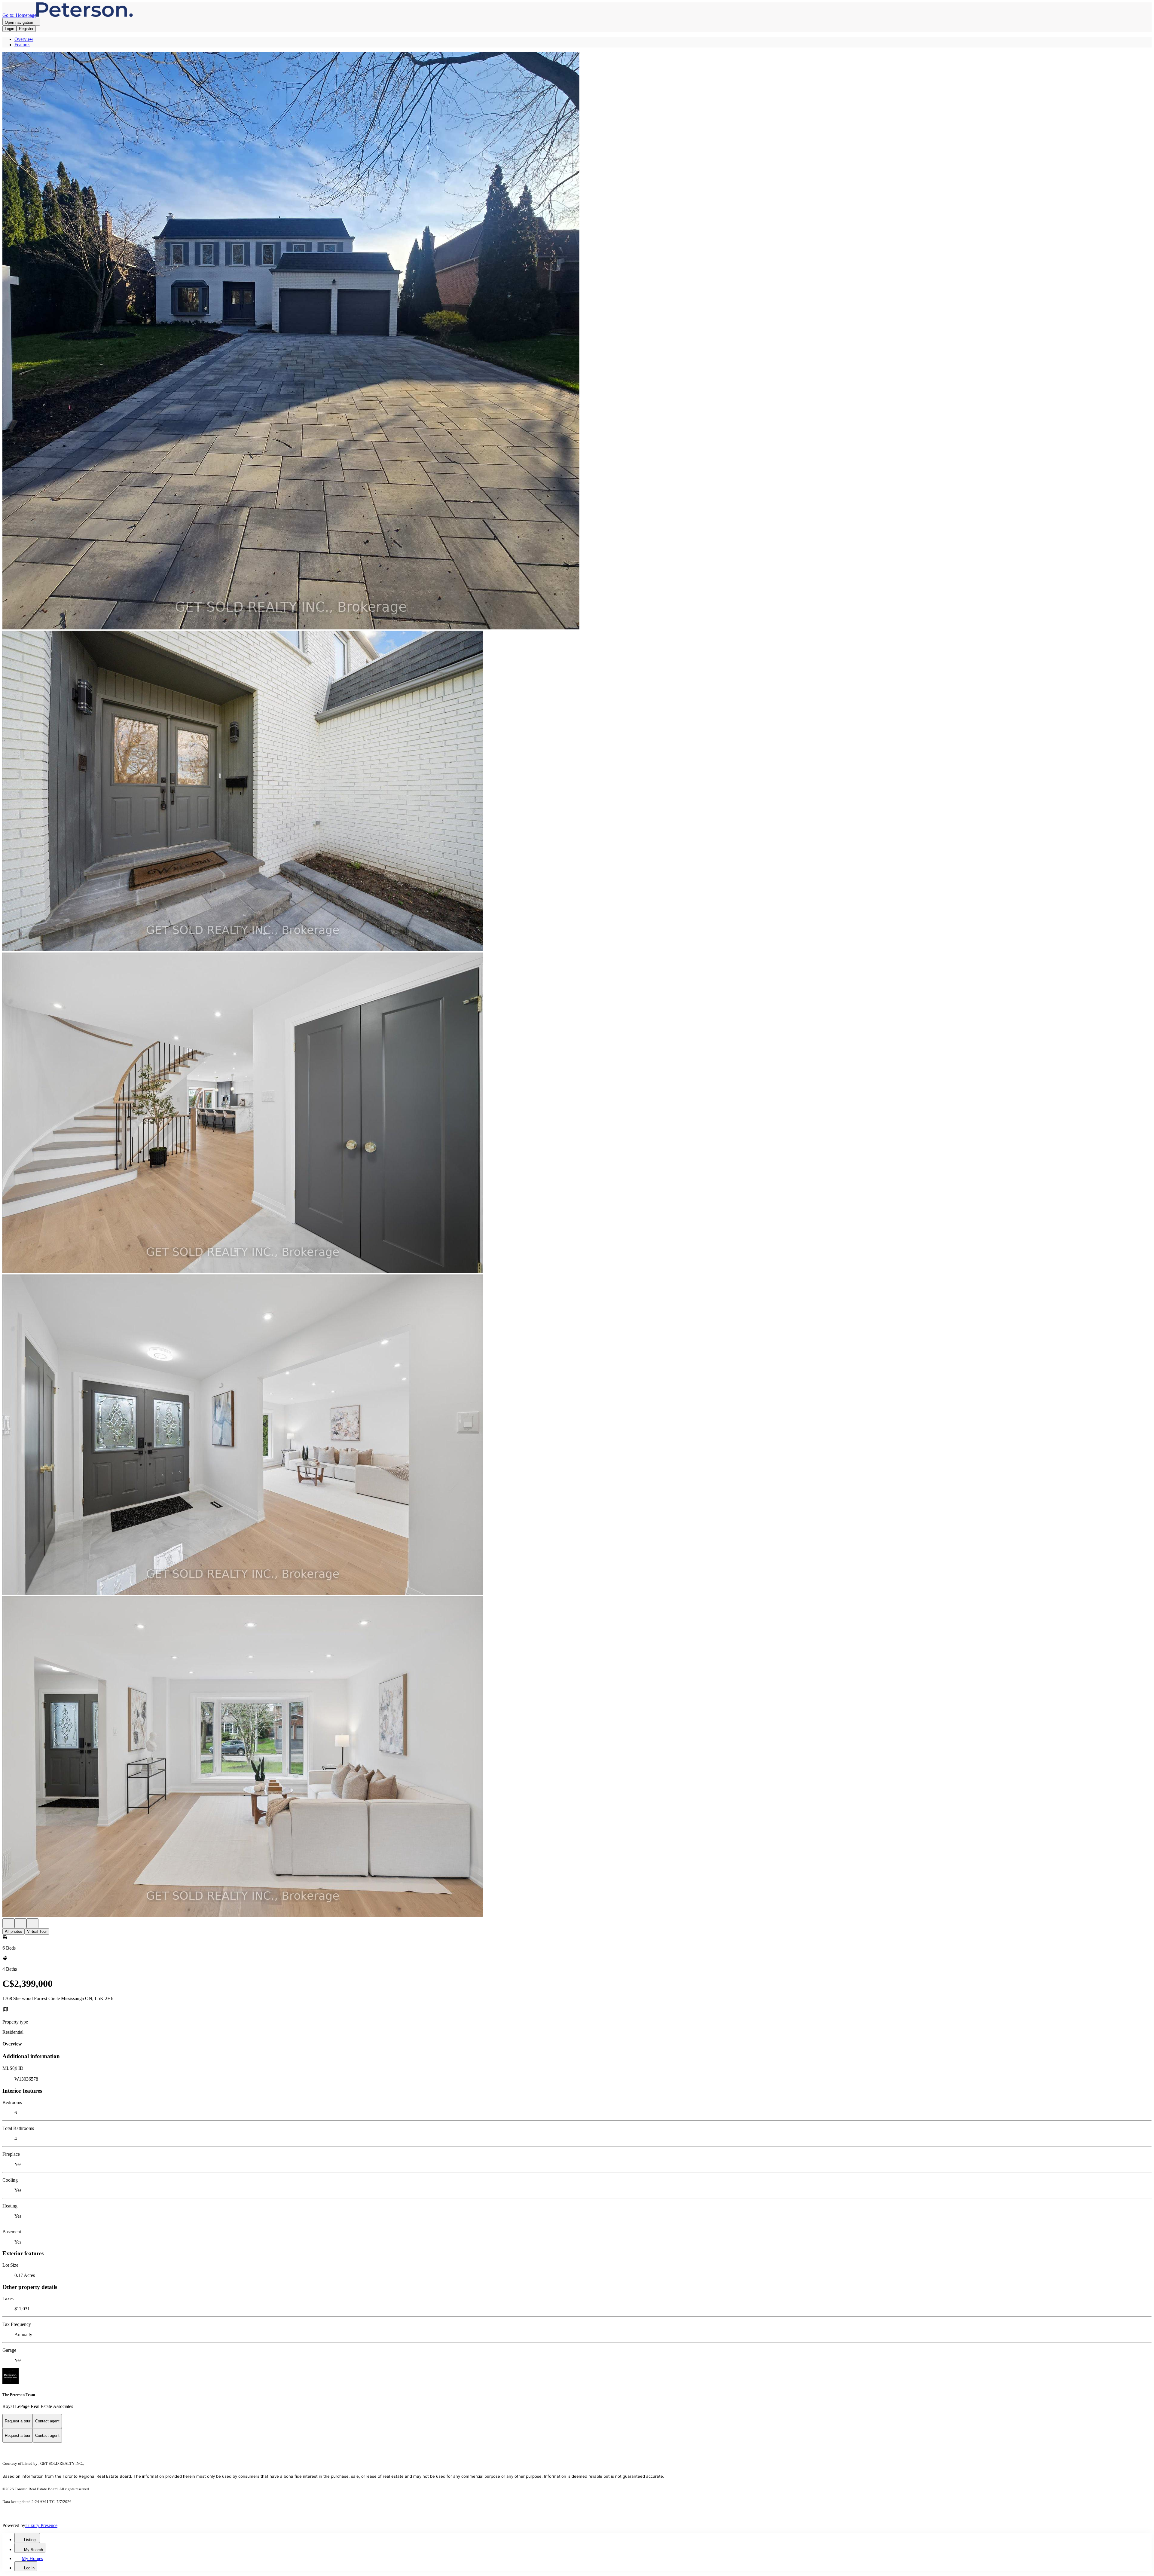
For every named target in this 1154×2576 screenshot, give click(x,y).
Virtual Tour (37, 1931)
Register (26, 29)
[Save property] (20, 1923)
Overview (24, 39)
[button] (577, 341)
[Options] (8, 1923)
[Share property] (32, 1923)
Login (9, 29)
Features (22, 45)
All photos (14, 1931)
